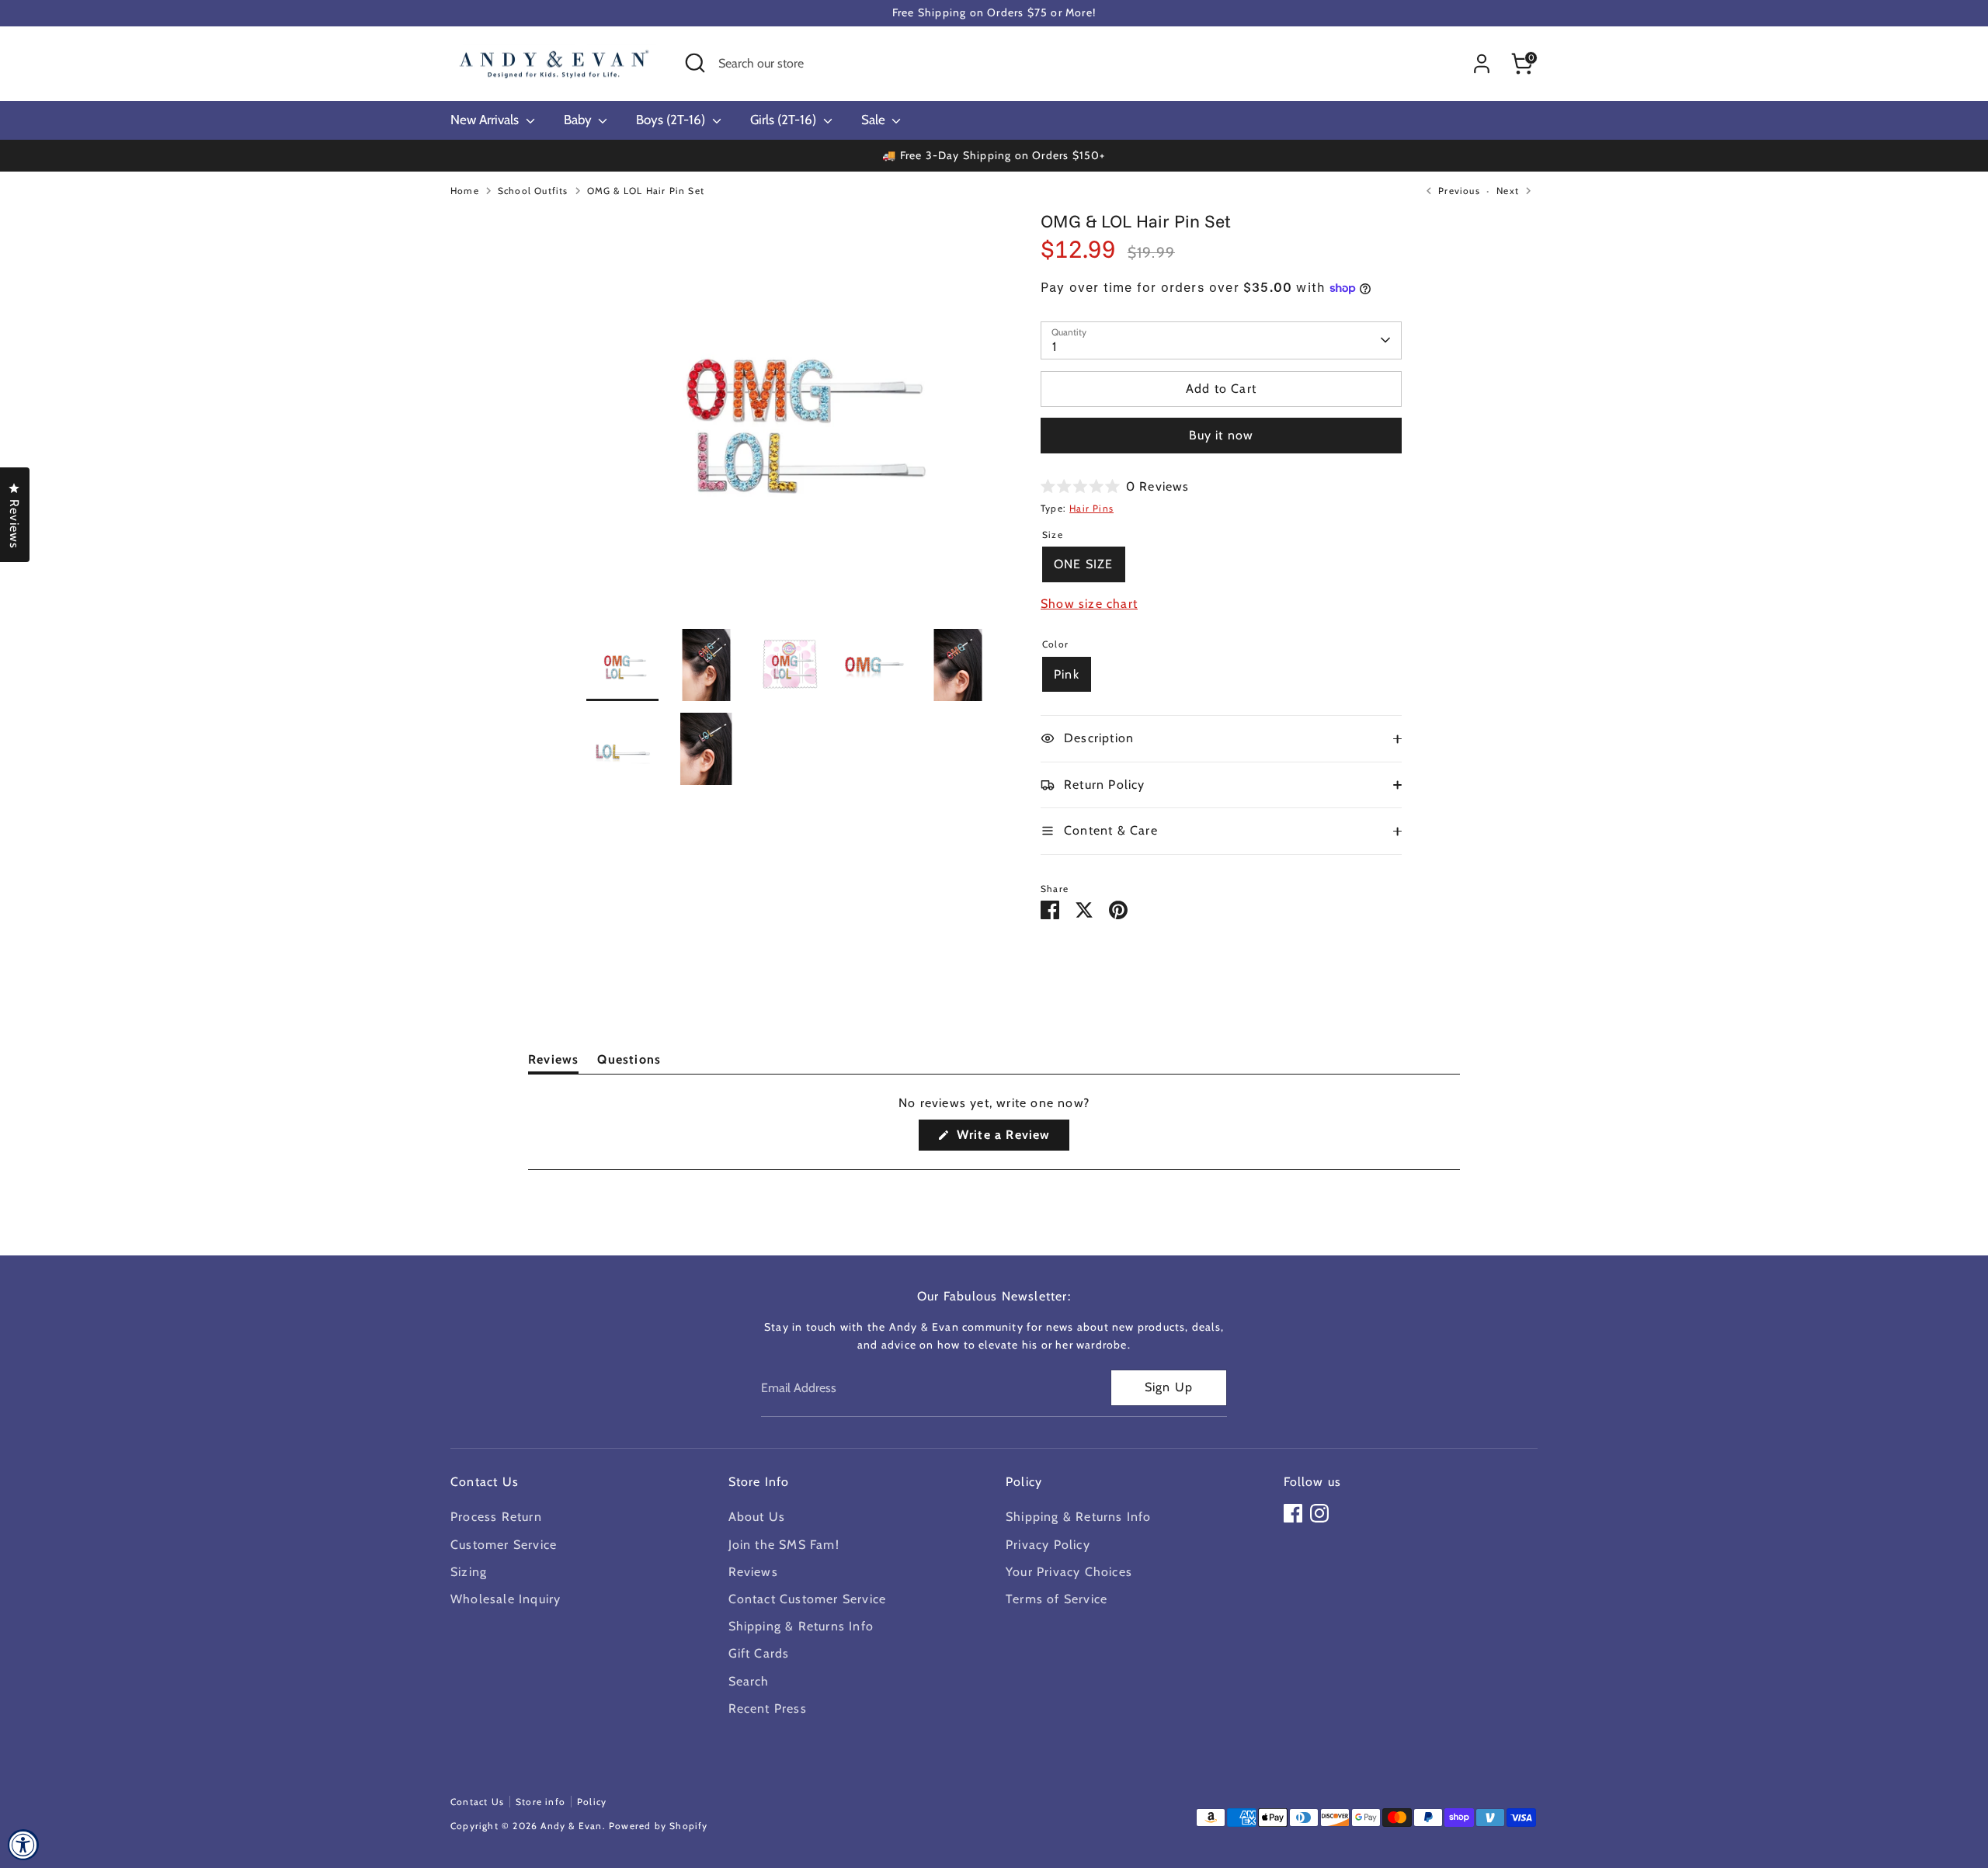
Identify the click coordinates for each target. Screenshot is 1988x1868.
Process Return (496, 1517)
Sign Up (1169, 1387)
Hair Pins (1091, 508)
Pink (1067, 674)
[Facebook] (1293, 1513)
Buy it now (1222, 435)
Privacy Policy (1048, 1545)
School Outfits (533, 191)
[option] (790, 419)
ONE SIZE (1084, 564)
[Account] (1482, 64)
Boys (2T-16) (672, 120)
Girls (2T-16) (785, 120)
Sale (875, 120)
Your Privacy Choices (1069, 1572)
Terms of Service (1057, 1599)
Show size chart (1089, 604)
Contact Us (477, 1802)
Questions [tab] (629, 1062)
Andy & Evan (571, 1826)
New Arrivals (486, 120)
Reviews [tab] (553, 1062)
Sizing (469, 1572)
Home (465, 191)
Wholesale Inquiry (506, 1599)
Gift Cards (759, 1653)
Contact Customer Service (808, 1599)
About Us (757, 1517)
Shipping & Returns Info (801, 1626)
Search (749, 1681)
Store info (540, 1802)
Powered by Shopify (659, 1826)
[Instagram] (1319, 1513)
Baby (579, 120)
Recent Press (768, 1708)
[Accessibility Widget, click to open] (23, 1845)
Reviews (753, 1572)
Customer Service (504, 1545)
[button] (1115, 486)
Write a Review (1011, 1139)
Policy (592, 1802)
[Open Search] (695, 63)
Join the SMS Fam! (784, 1545)
